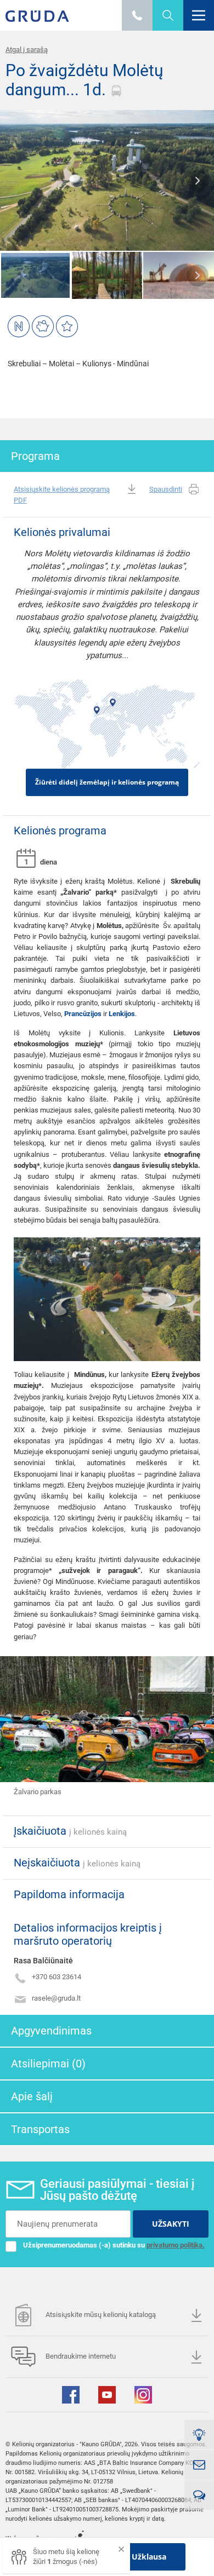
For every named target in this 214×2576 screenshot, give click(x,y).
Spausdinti (166, 489)
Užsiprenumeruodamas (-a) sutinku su (114, 2245)
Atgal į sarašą (27, 50)
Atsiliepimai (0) (48, 2064)
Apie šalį (32, 2096)
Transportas (40, 2129)
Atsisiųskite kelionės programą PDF (62, 495)
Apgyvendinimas (51, 2031)
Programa (35, 456)
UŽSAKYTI (171, 2224)
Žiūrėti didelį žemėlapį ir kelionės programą (107, 782)
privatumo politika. (176, 2245)
